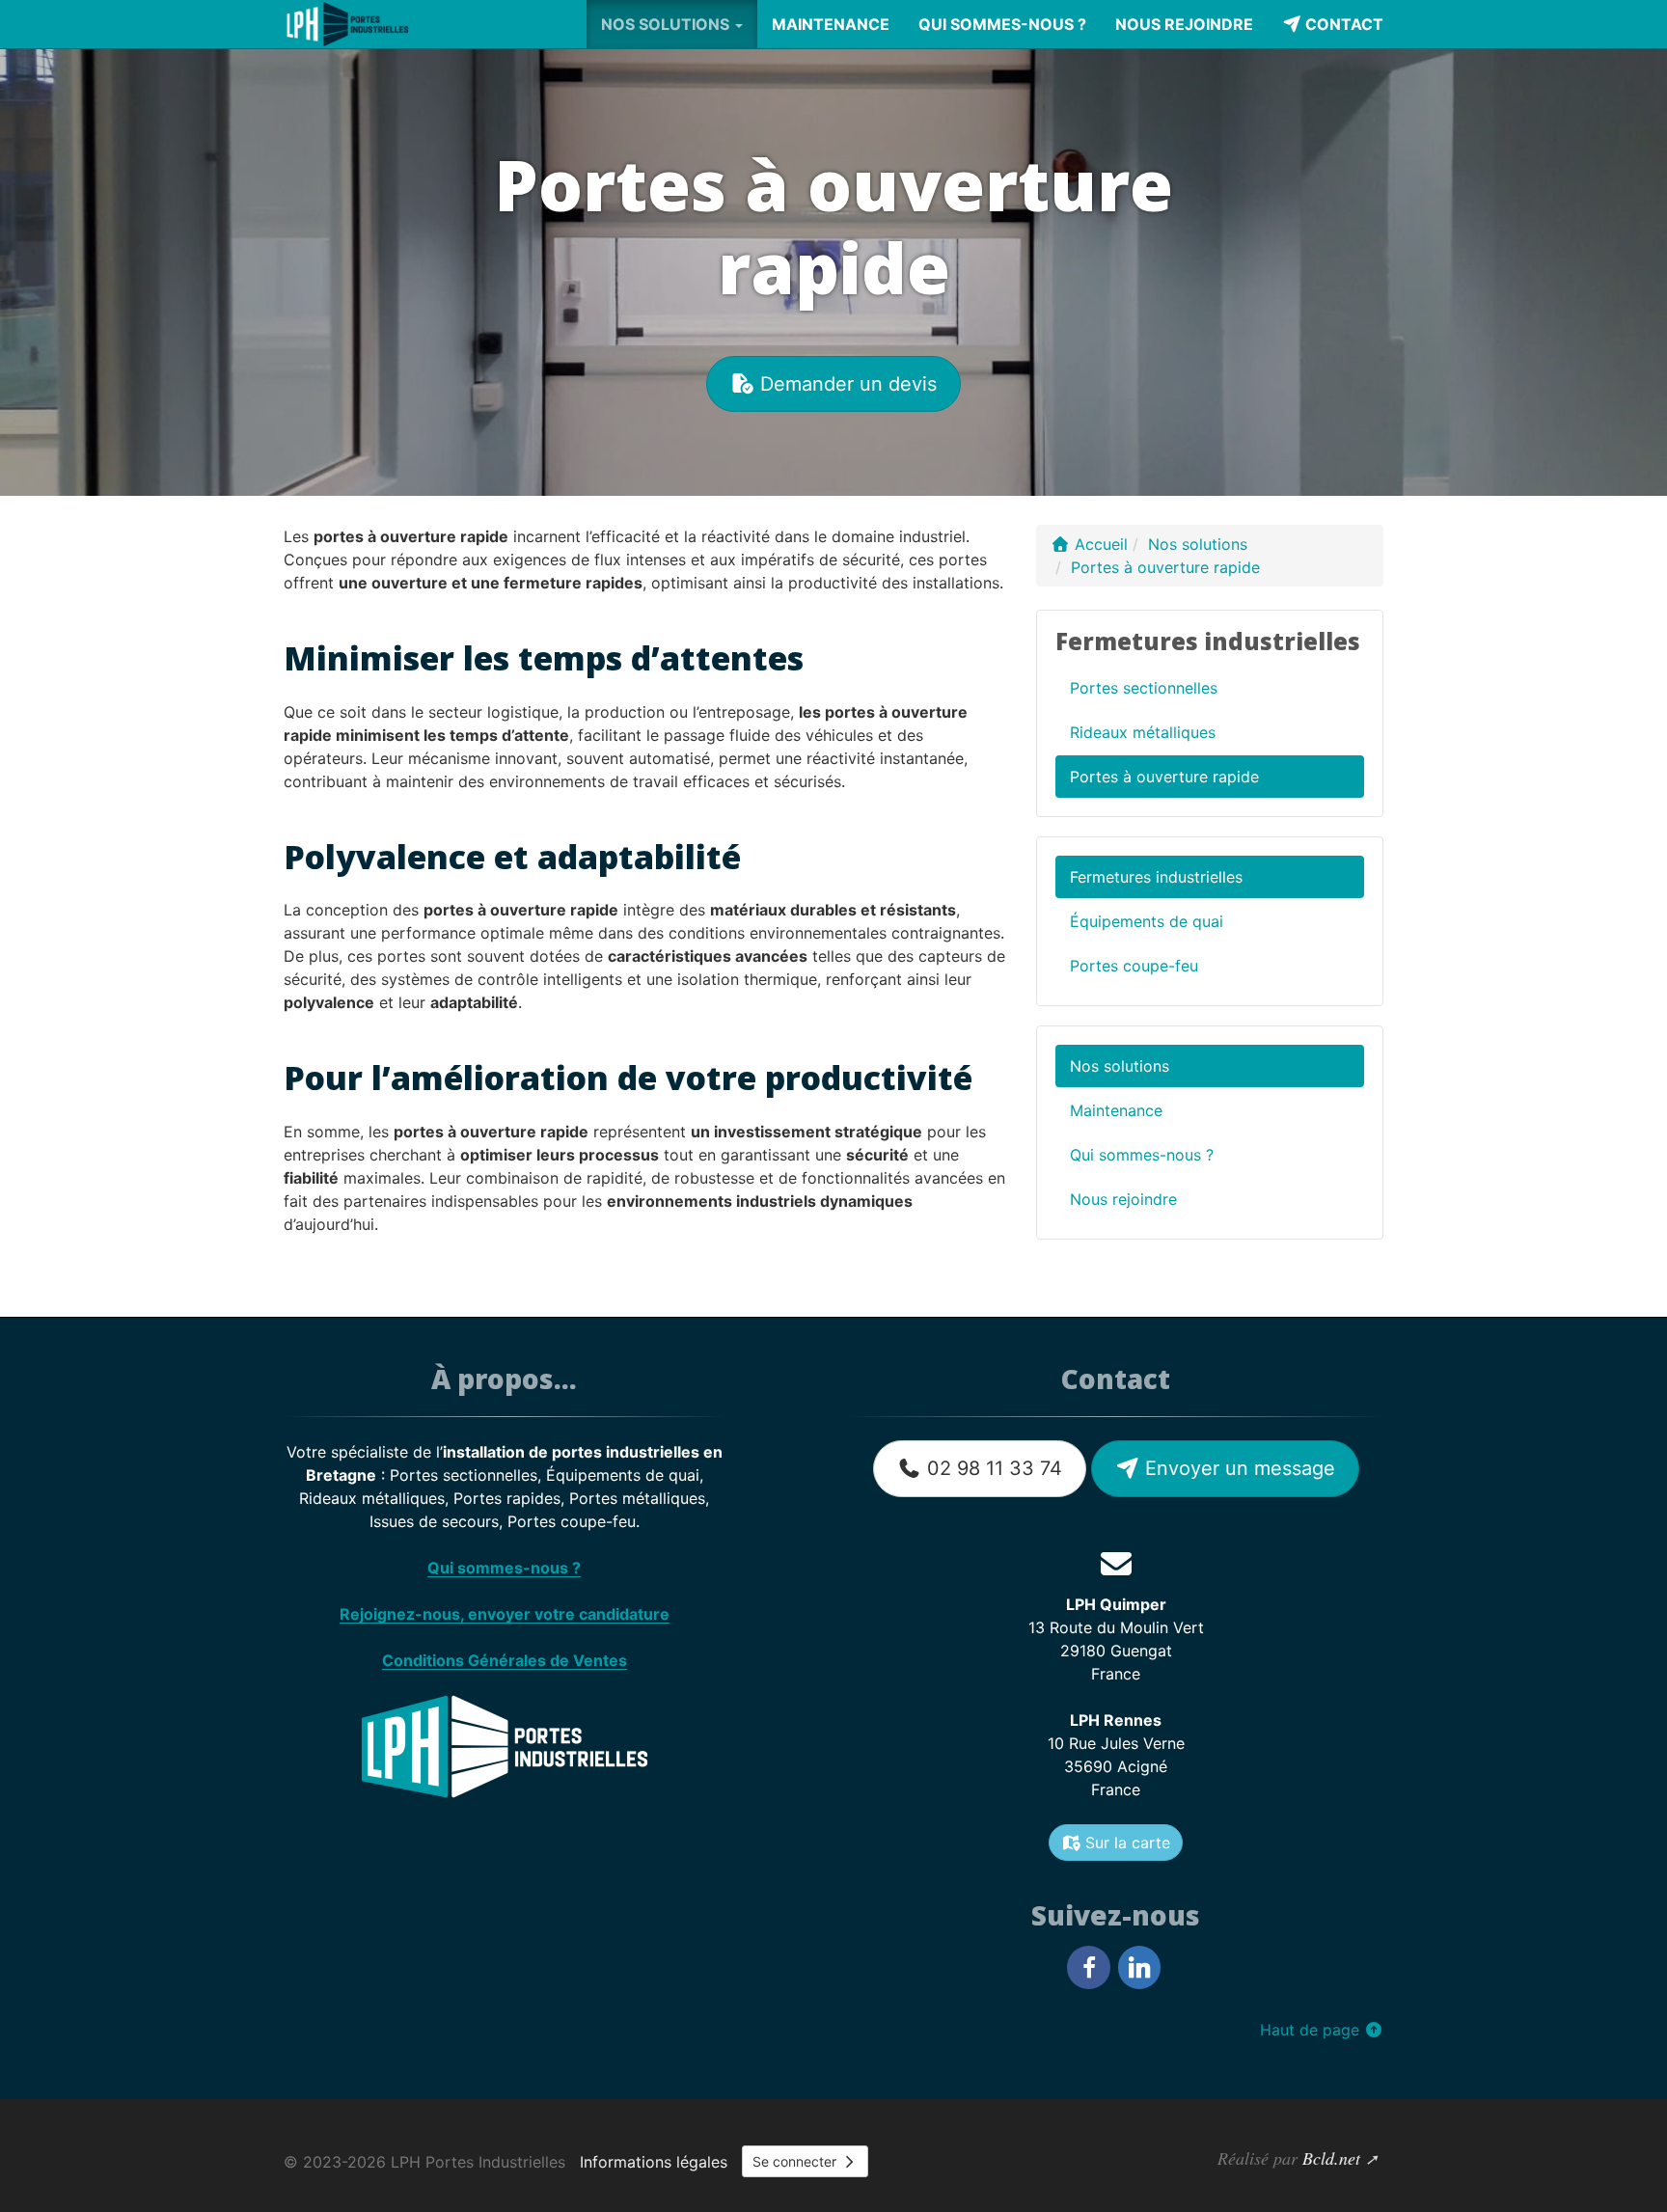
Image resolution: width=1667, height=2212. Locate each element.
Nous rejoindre (1184, 24)
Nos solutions (1120, 1066)
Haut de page (1312, 2030)
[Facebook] (1088, 1967)
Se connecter (796, 2161)
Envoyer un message (1237, 1468)
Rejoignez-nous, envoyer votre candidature (505, 1614)
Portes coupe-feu (1134, 966)
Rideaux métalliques (1143, 732)
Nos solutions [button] (667, 24)
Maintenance (831, 24)
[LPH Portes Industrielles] (349, 24)
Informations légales (654, 2162)
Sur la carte (1125, 1843)
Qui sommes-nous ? (1002, 24)
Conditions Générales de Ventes (505, 1660)
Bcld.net (1331, 2158)
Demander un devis (846, 384)
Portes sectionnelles (1144, 688)
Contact (1342, 24)
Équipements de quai (1147, 921)
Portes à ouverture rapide (1164, 777)
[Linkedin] (1139, 1967)
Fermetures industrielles (1156, 877)
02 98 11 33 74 (992, 1468)
